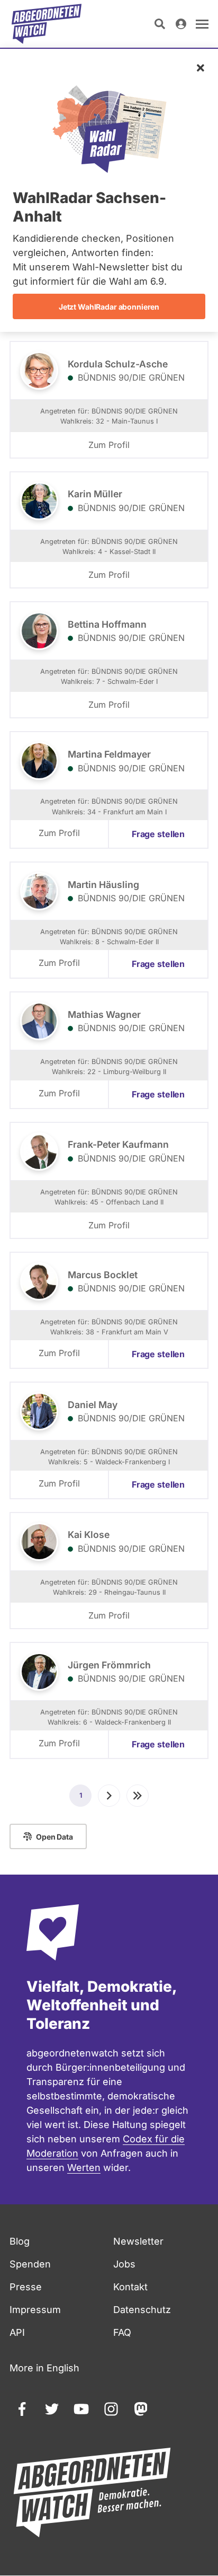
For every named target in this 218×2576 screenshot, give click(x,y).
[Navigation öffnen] (202, 24)
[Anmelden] (181, 24)
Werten (84, 2168)
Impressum (35, 2310)
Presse (26, 2287)
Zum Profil (109, 445)
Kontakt (130, 2287)
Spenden (30, 2264)
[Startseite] (47, 24)
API (17, 2332)
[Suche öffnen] (160, 24)
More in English (44, 2368)
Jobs (124, 2264)
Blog (20, 2241)
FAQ (122, 2332)
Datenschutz (142, 2310)
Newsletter (138, 2241)
